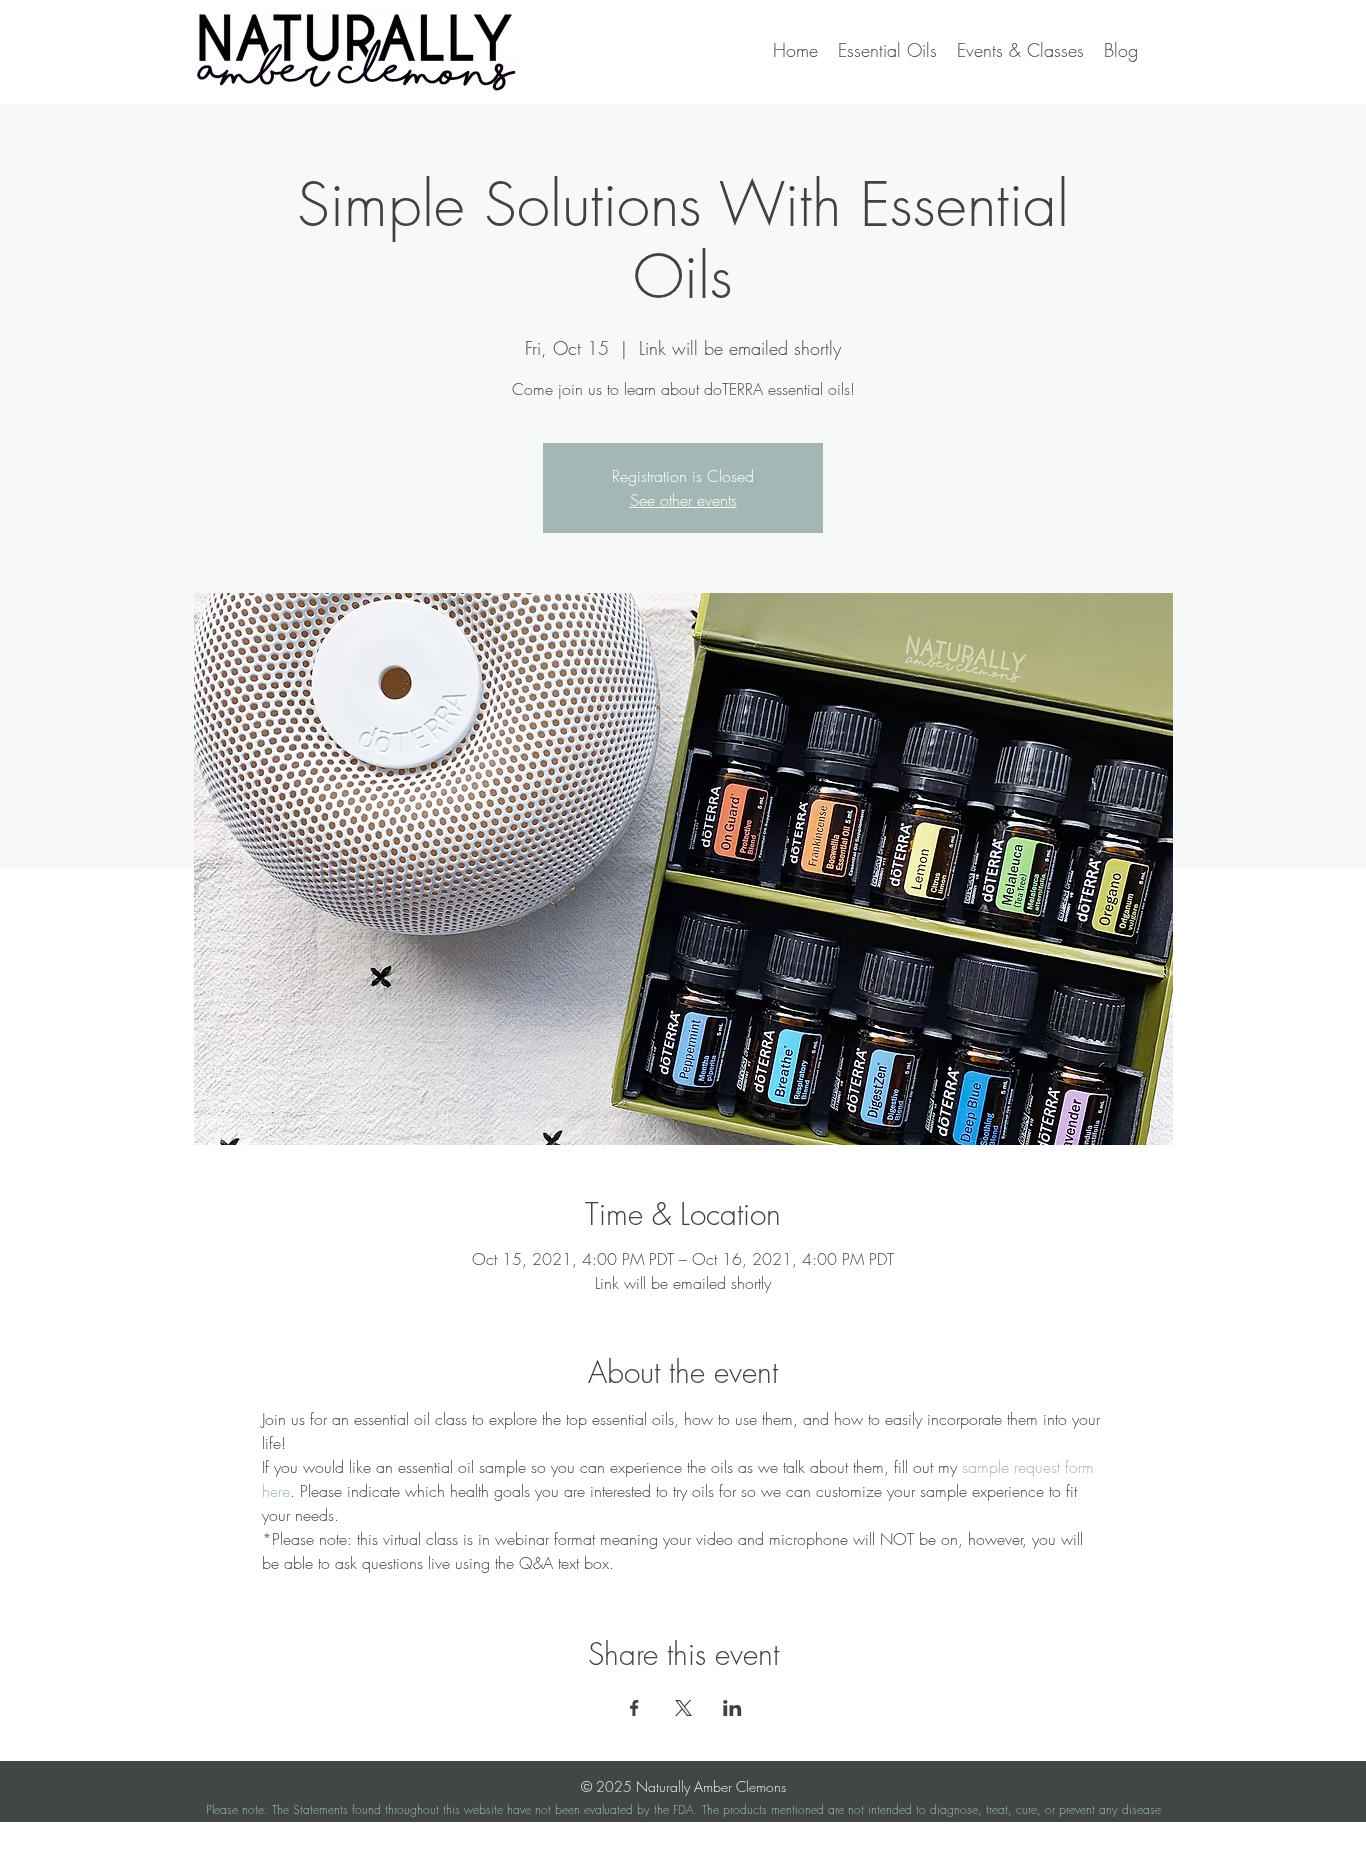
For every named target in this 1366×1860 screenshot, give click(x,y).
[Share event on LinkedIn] (732, 1708)
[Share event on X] (683, 1708)
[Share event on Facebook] (634, 1708)
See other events (683, 500)
